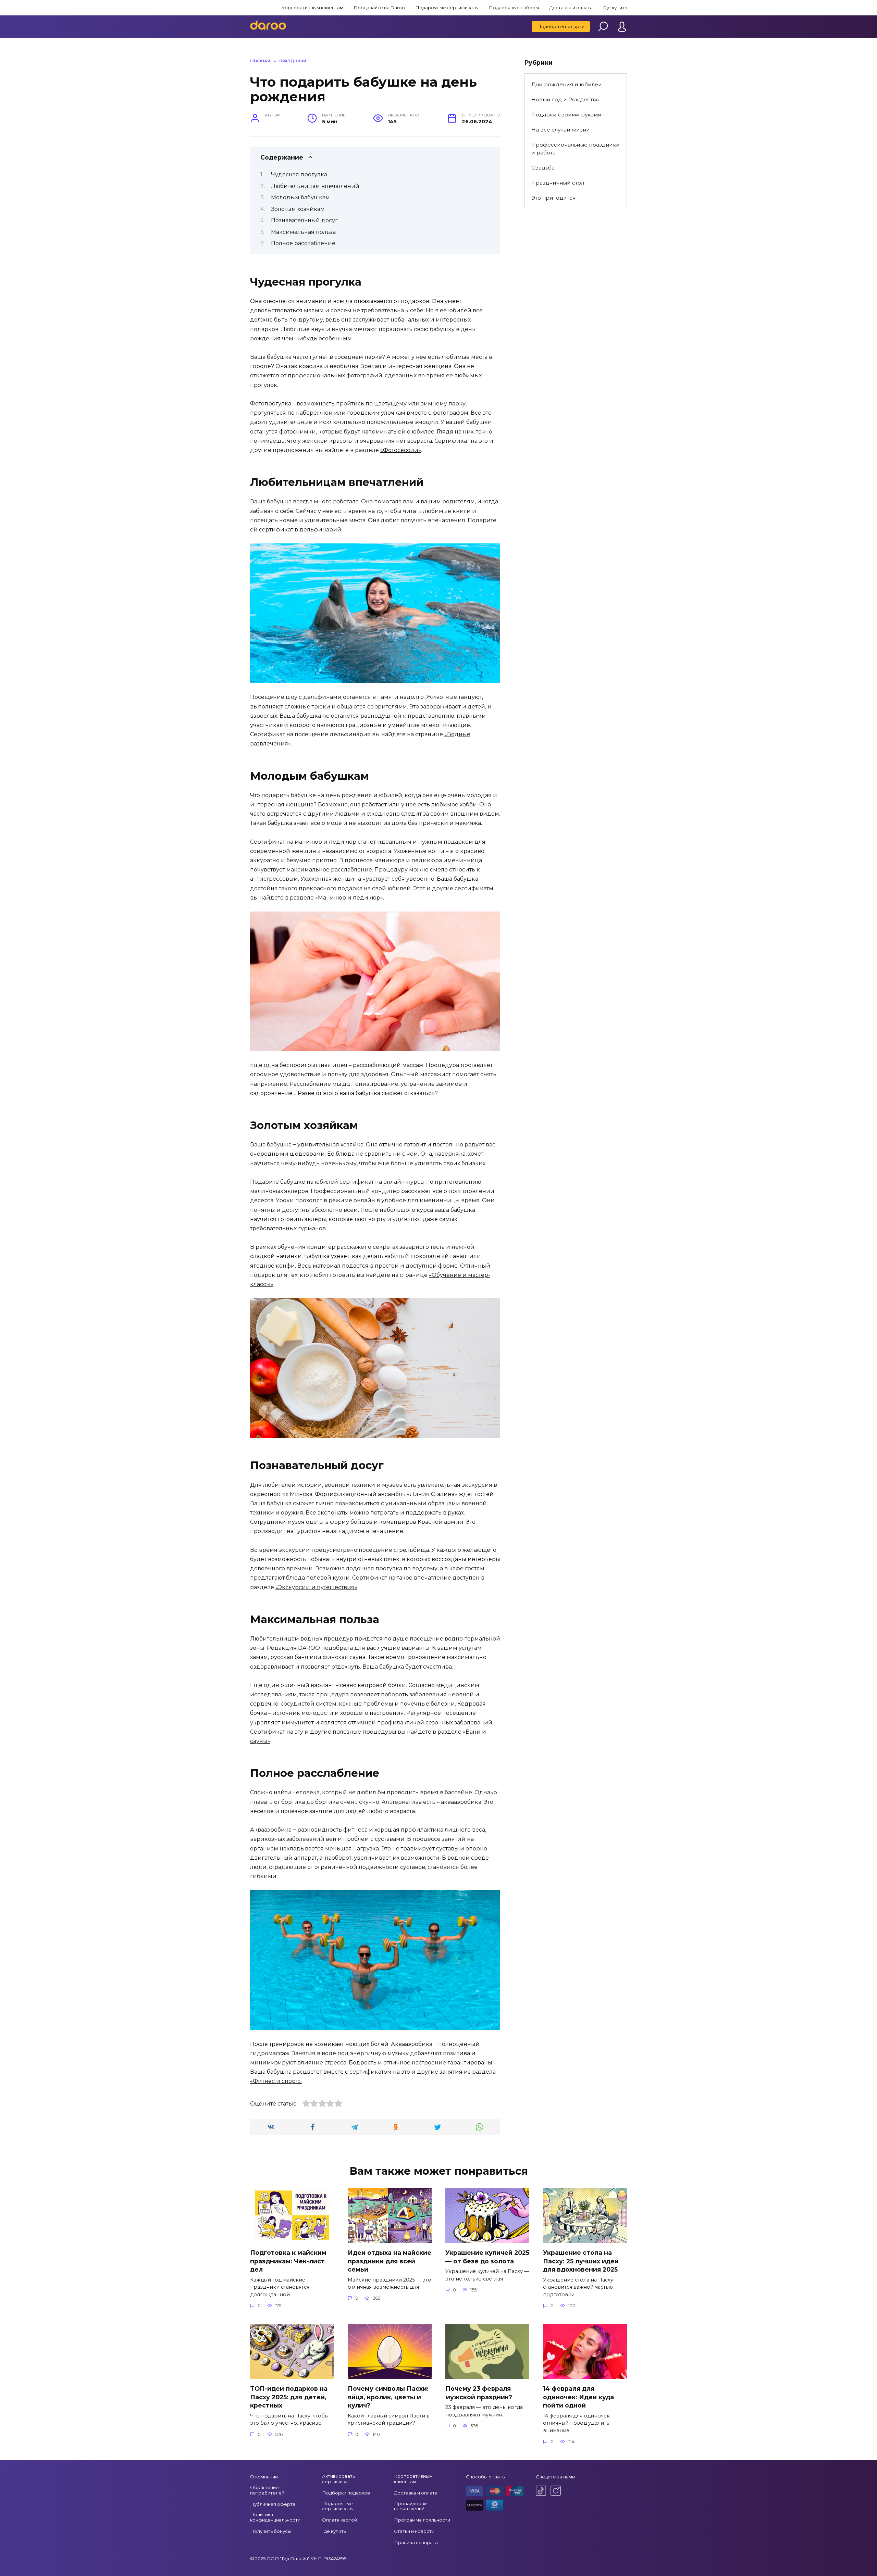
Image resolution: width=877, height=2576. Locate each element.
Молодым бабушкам (300, 197)
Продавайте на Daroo (379, 8)
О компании (264, 2477)
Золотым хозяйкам (298, 209)
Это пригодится (553, 198)
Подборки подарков (346, 2493)
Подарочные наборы (514, 8)
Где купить (615, 8)
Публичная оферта (273, 2504)
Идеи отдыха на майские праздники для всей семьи (390, 2261)
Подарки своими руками (566, 115)
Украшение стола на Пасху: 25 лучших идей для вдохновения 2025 (581, 2261)
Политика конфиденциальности (275, 2517)
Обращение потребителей (267, 2490)
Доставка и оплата (571, 8)
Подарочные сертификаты (447, 8)
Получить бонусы (271, 2531)
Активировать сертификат (338, 2479)
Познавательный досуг (304, 220)
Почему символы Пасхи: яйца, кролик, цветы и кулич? (388, 2397)
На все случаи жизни (561, 130)
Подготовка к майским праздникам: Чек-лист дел (288, 2261)
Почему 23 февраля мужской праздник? (479, 2393)
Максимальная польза (303, 232)
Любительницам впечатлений (315, 186)
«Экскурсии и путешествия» (316, 1587)
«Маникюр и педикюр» (349, 898)
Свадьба (543, 168)
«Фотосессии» (401, 450)
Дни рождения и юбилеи (567, 84)
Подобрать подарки (561, 26)
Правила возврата (416, 2542)
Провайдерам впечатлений (411, 2506)
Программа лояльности (422, 2520)
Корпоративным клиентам (312, 8)
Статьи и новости (414, 2531)
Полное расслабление (303, 243)
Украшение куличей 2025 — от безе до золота (487, 2257)
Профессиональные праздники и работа (576, 149)
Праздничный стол (558, 183)
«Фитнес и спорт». (276, 2081)
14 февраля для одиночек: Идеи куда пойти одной (578, 2397)
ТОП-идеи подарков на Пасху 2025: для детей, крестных (289, 2397)
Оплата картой (339, 2520)
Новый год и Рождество (565, 99)
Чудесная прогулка (299, 174)
